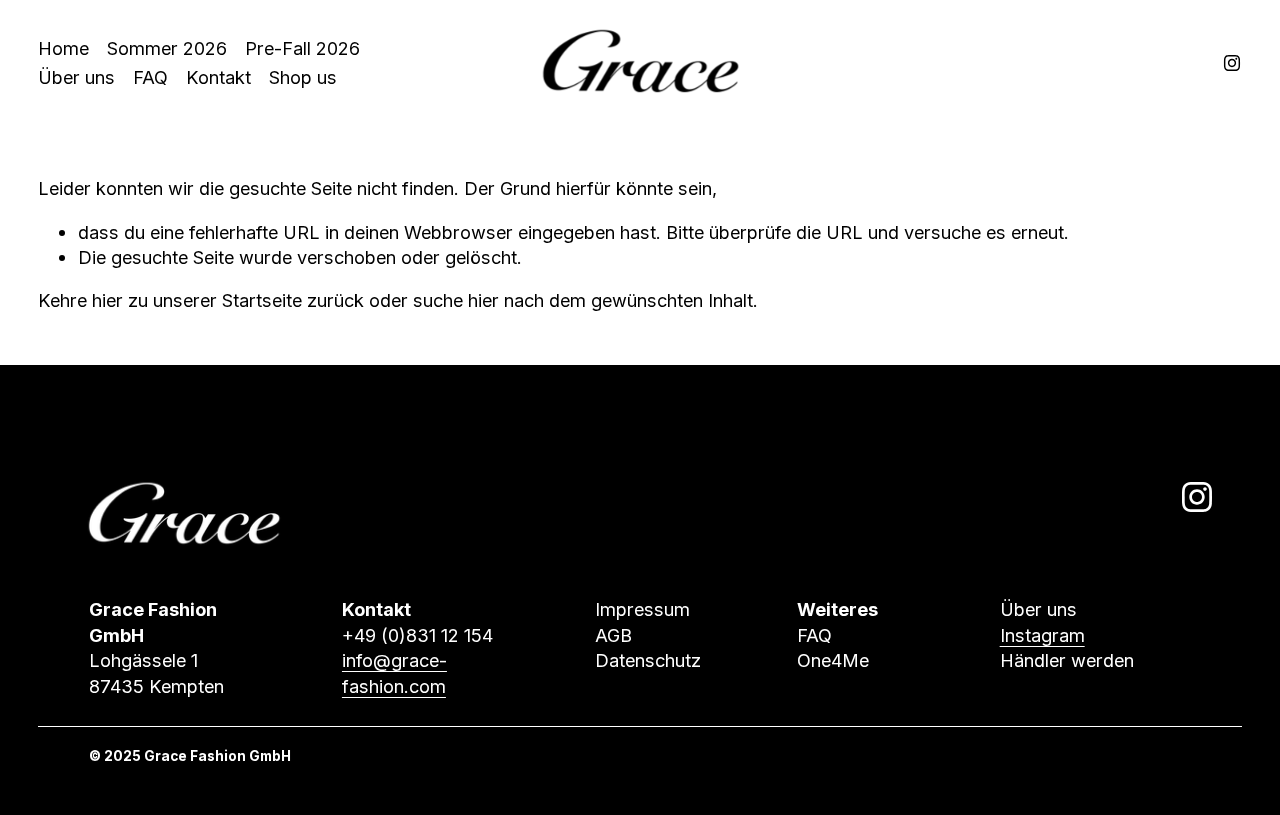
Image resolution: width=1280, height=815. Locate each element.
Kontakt (218, 77)
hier (107, 300)
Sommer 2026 (167, 48)
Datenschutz (648, 660)
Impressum (642, 609)
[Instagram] (1232, 63)
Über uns (76, 77)
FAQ (150, 77)
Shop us (303, 77)
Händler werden (1067, 660)
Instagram (1042, 635)
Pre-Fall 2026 (302, 48)
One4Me (833, 660)
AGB (613, 635)
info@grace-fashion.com (394, 672)
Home (63, 48)
